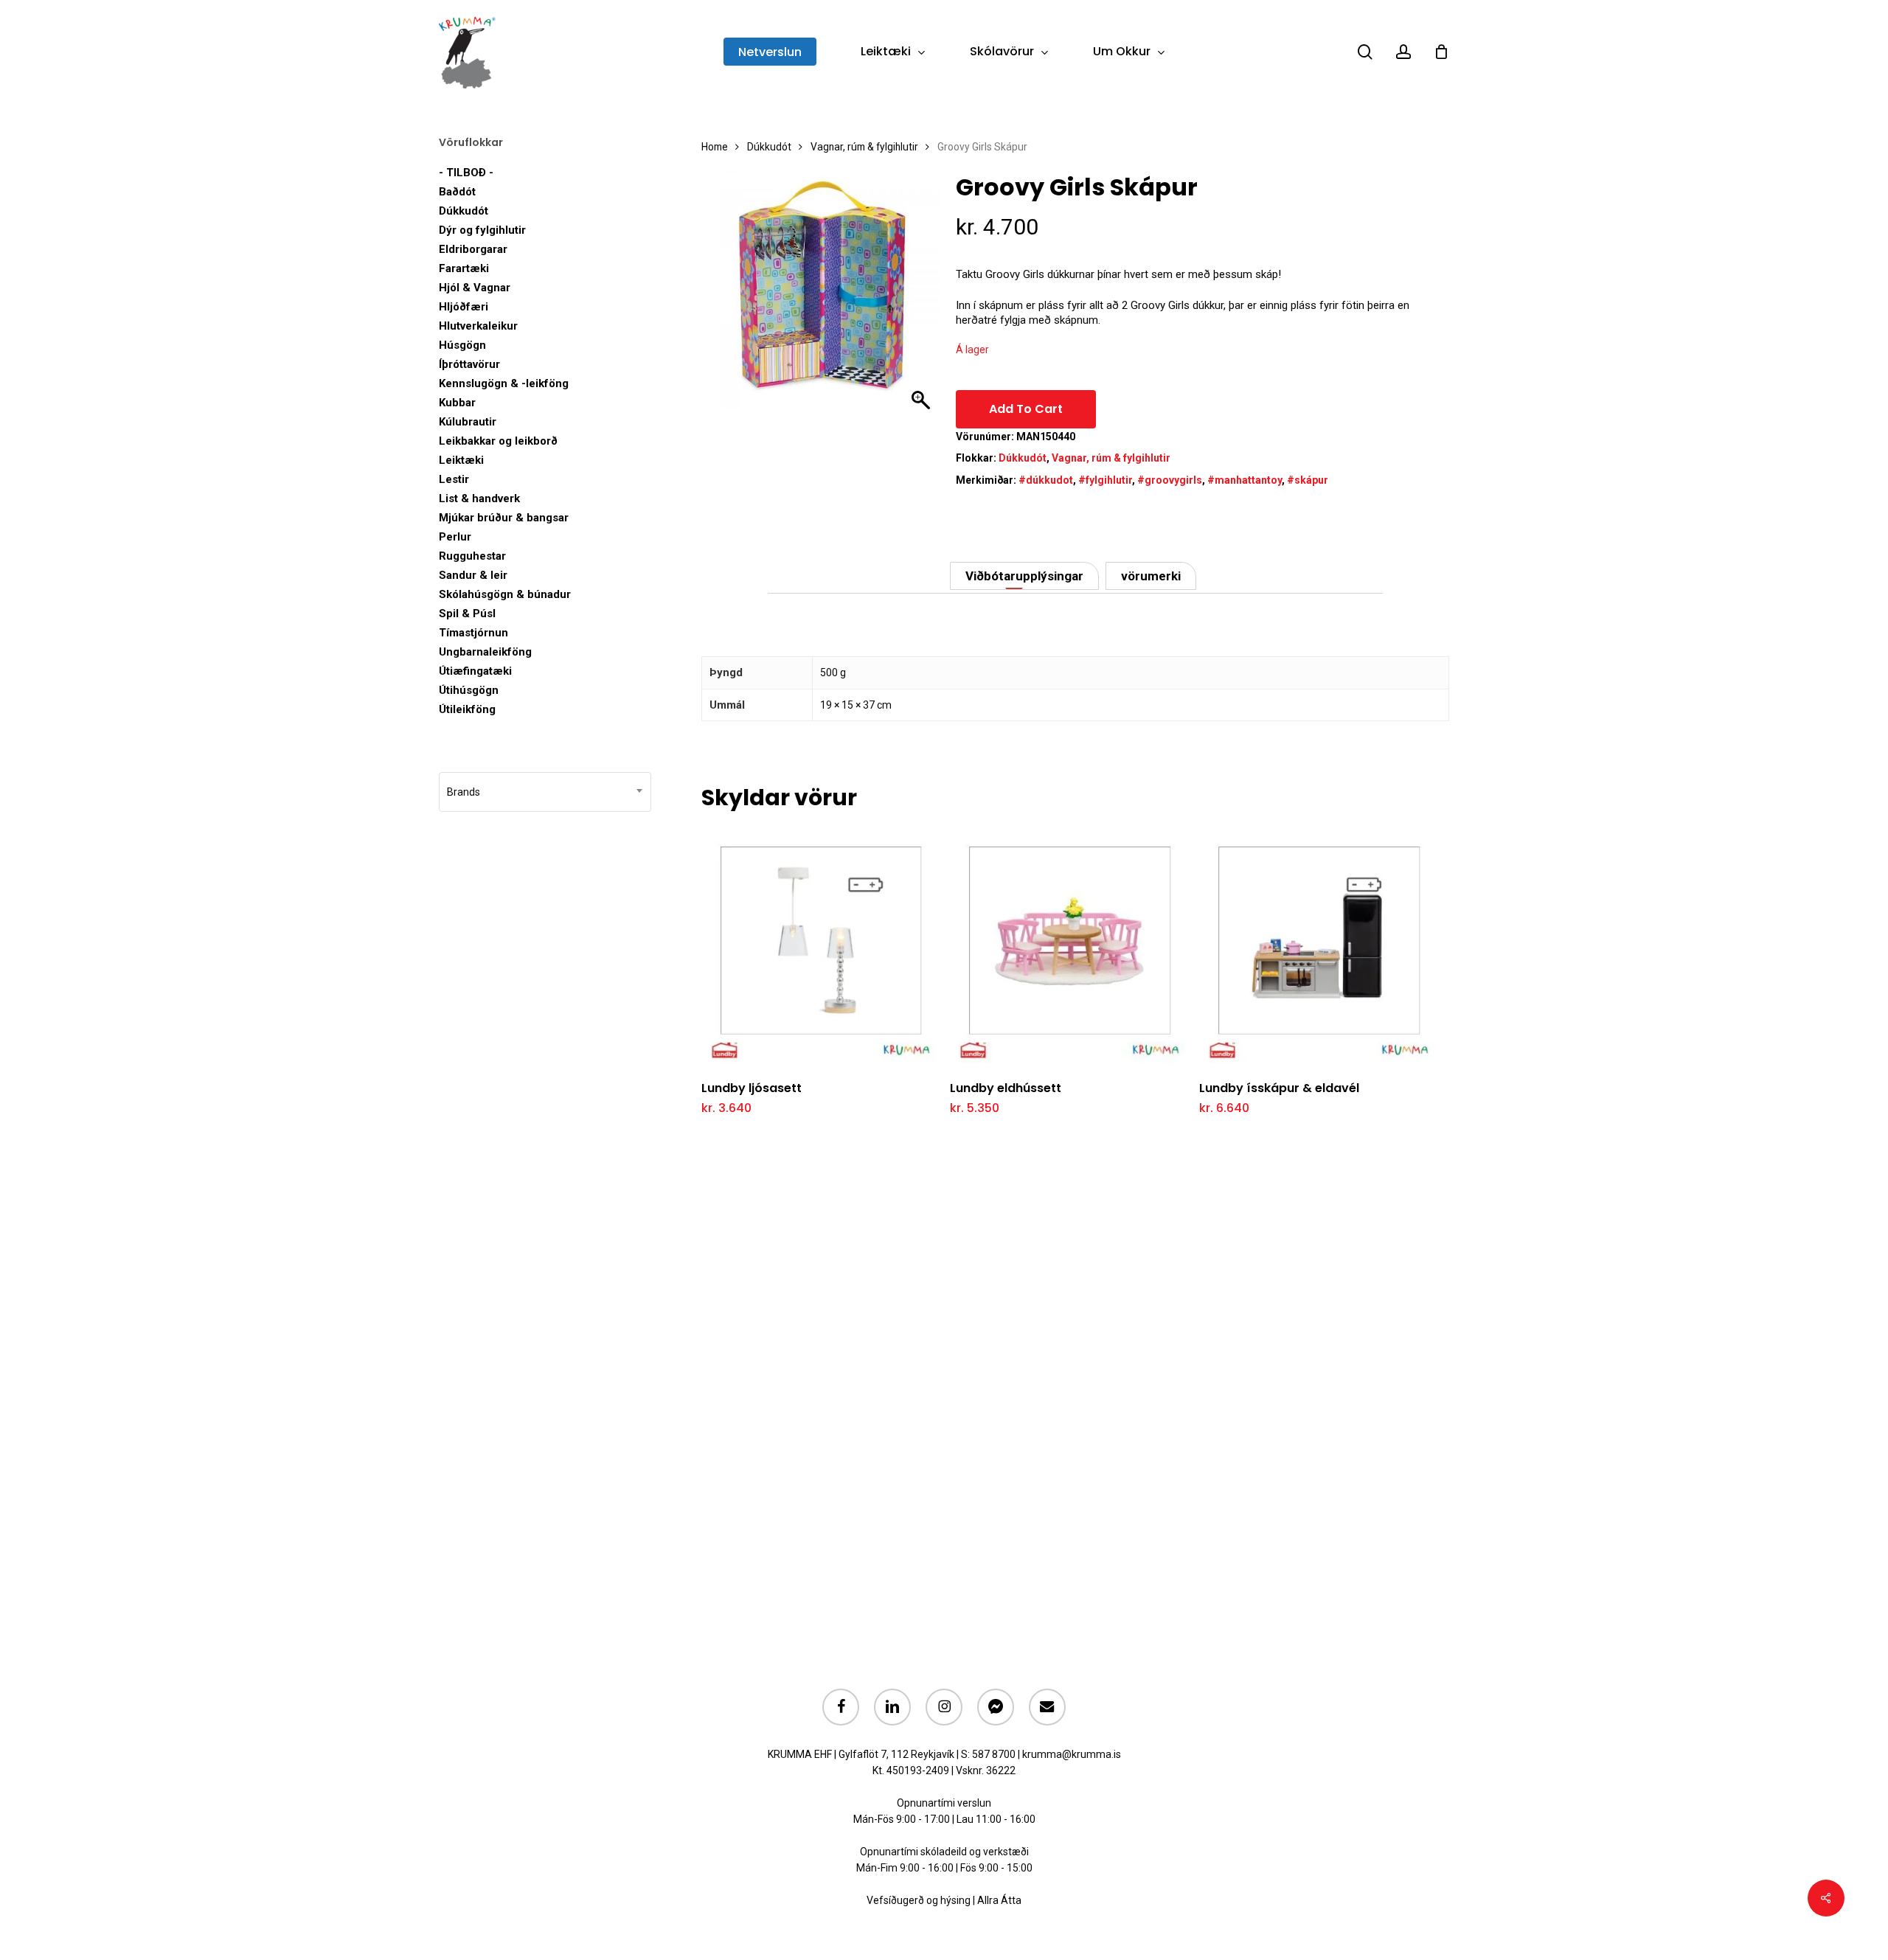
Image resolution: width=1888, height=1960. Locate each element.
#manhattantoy (1245, 480)
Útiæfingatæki (475, 671)
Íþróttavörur (469, 364)
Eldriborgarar (473, 249)
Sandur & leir (473, 575)
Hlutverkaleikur (478, 326)
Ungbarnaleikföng (485, 652)
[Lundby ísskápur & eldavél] (1319, 947)
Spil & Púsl (467, 614)
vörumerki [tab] (1151, 576)
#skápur (1308, 480)
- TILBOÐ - (466, 173)
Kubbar (457, 403)
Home (715, 147)
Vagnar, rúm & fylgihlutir (864, 147)
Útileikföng (467, 709)
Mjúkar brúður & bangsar (504, 518)
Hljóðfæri (464, 307)
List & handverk (479, 498)
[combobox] (545, 792)
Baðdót (457, 192)
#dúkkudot (1046, 480)
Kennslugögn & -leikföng (504, 383)
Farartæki (464, 268)
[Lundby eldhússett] (1070, 947)
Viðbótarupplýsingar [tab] (1024, 576)
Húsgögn (462, 345)
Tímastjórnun (473, 633)
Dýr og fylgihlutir (482, 230)
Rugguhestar (472, 556)
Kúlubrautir (468, 422)
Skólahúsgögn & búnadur (505, 594)
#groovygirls (1170, 480)
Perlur (455, 537)
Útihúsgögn (469, 690)
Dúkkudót (464, 211)
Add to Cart (1026, 409)
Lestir (454, 479)
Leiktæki (461, 460)
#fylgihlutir (1105, 480)
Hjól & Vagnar (475, 288)
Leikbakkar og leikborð (498, 441)
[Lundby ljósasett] (821, 947)
